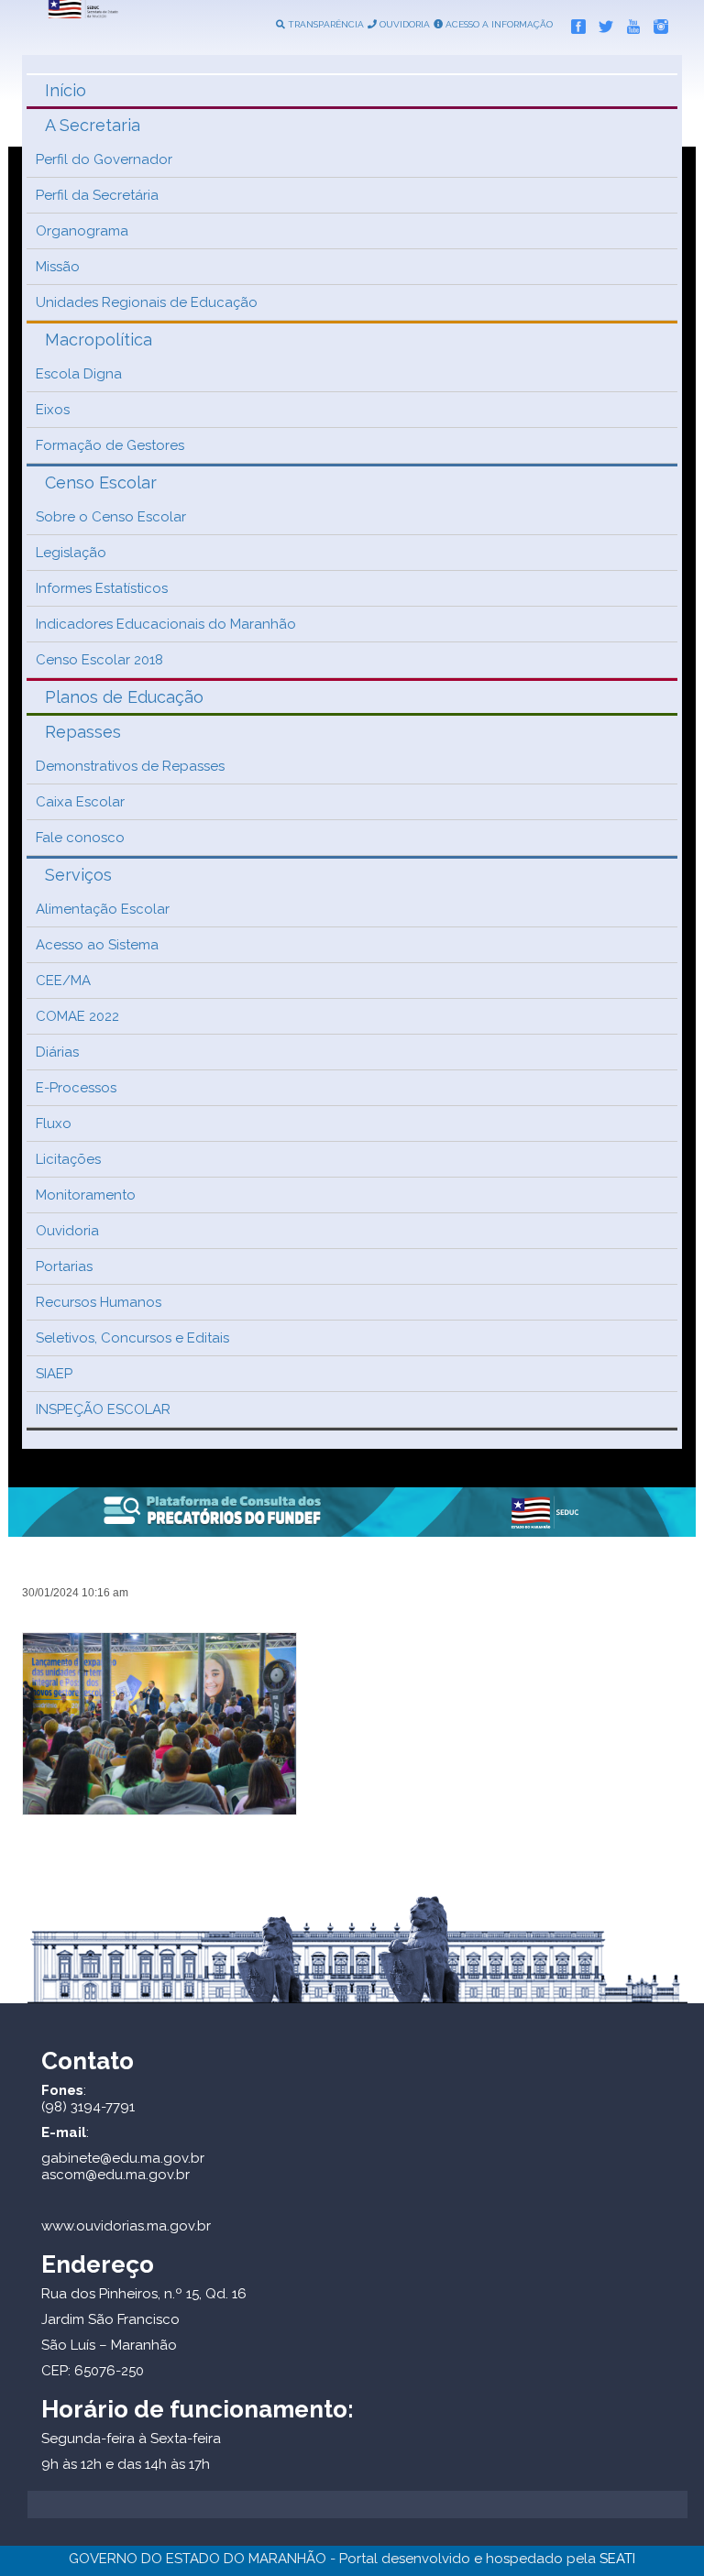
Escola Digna (79, 374)
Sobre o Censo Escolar (111, 517)
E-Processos (76, 1088)
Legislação (71, 553)
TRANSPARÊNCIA (324, 24)
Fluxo (54, 1124)
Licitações (68, 1159)
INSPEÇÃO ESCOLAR (103, 1409)
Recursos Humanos (99, 1302)
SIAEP (54, 1374)
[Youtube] (629, 23)
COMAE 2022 (77, 1016)
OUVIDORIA (403, 24)
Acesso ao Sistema (97, 945)
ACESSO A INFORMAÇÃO (498, 24)
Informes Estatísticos (102, 588)
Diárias (57, 1052)
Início (66, 90)
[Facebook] (574, 23)
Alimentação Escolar (103, 909)
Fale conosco (80, 838)
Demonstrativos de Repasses (130, 766)
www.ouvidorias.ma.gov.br (126, 2226)
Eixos (53, 410)
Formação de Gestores (110, 445)
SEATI (617, 2559)
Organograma (82, 231)
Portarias (64, 1266)
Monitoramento (86, 1195)
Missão (58, 267)
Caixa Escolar (80, 802)
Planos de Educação (124, 697)
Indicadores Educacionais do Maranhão (166, 624)
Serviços (78, 875)
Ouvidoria (67, 1231)
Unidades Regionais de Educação (147, 302)
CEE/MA (63, 981)
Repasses (83, 732)
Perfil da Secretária (97, 195)
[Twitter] (601, 23)
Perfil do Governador (104, 159)
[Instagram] (656, 23)
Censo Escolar (101, 482)
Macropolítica (99, 340)
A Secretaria (93, 125)
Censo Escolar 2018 (99, 660)
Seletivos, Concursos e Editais (132, 1338)
